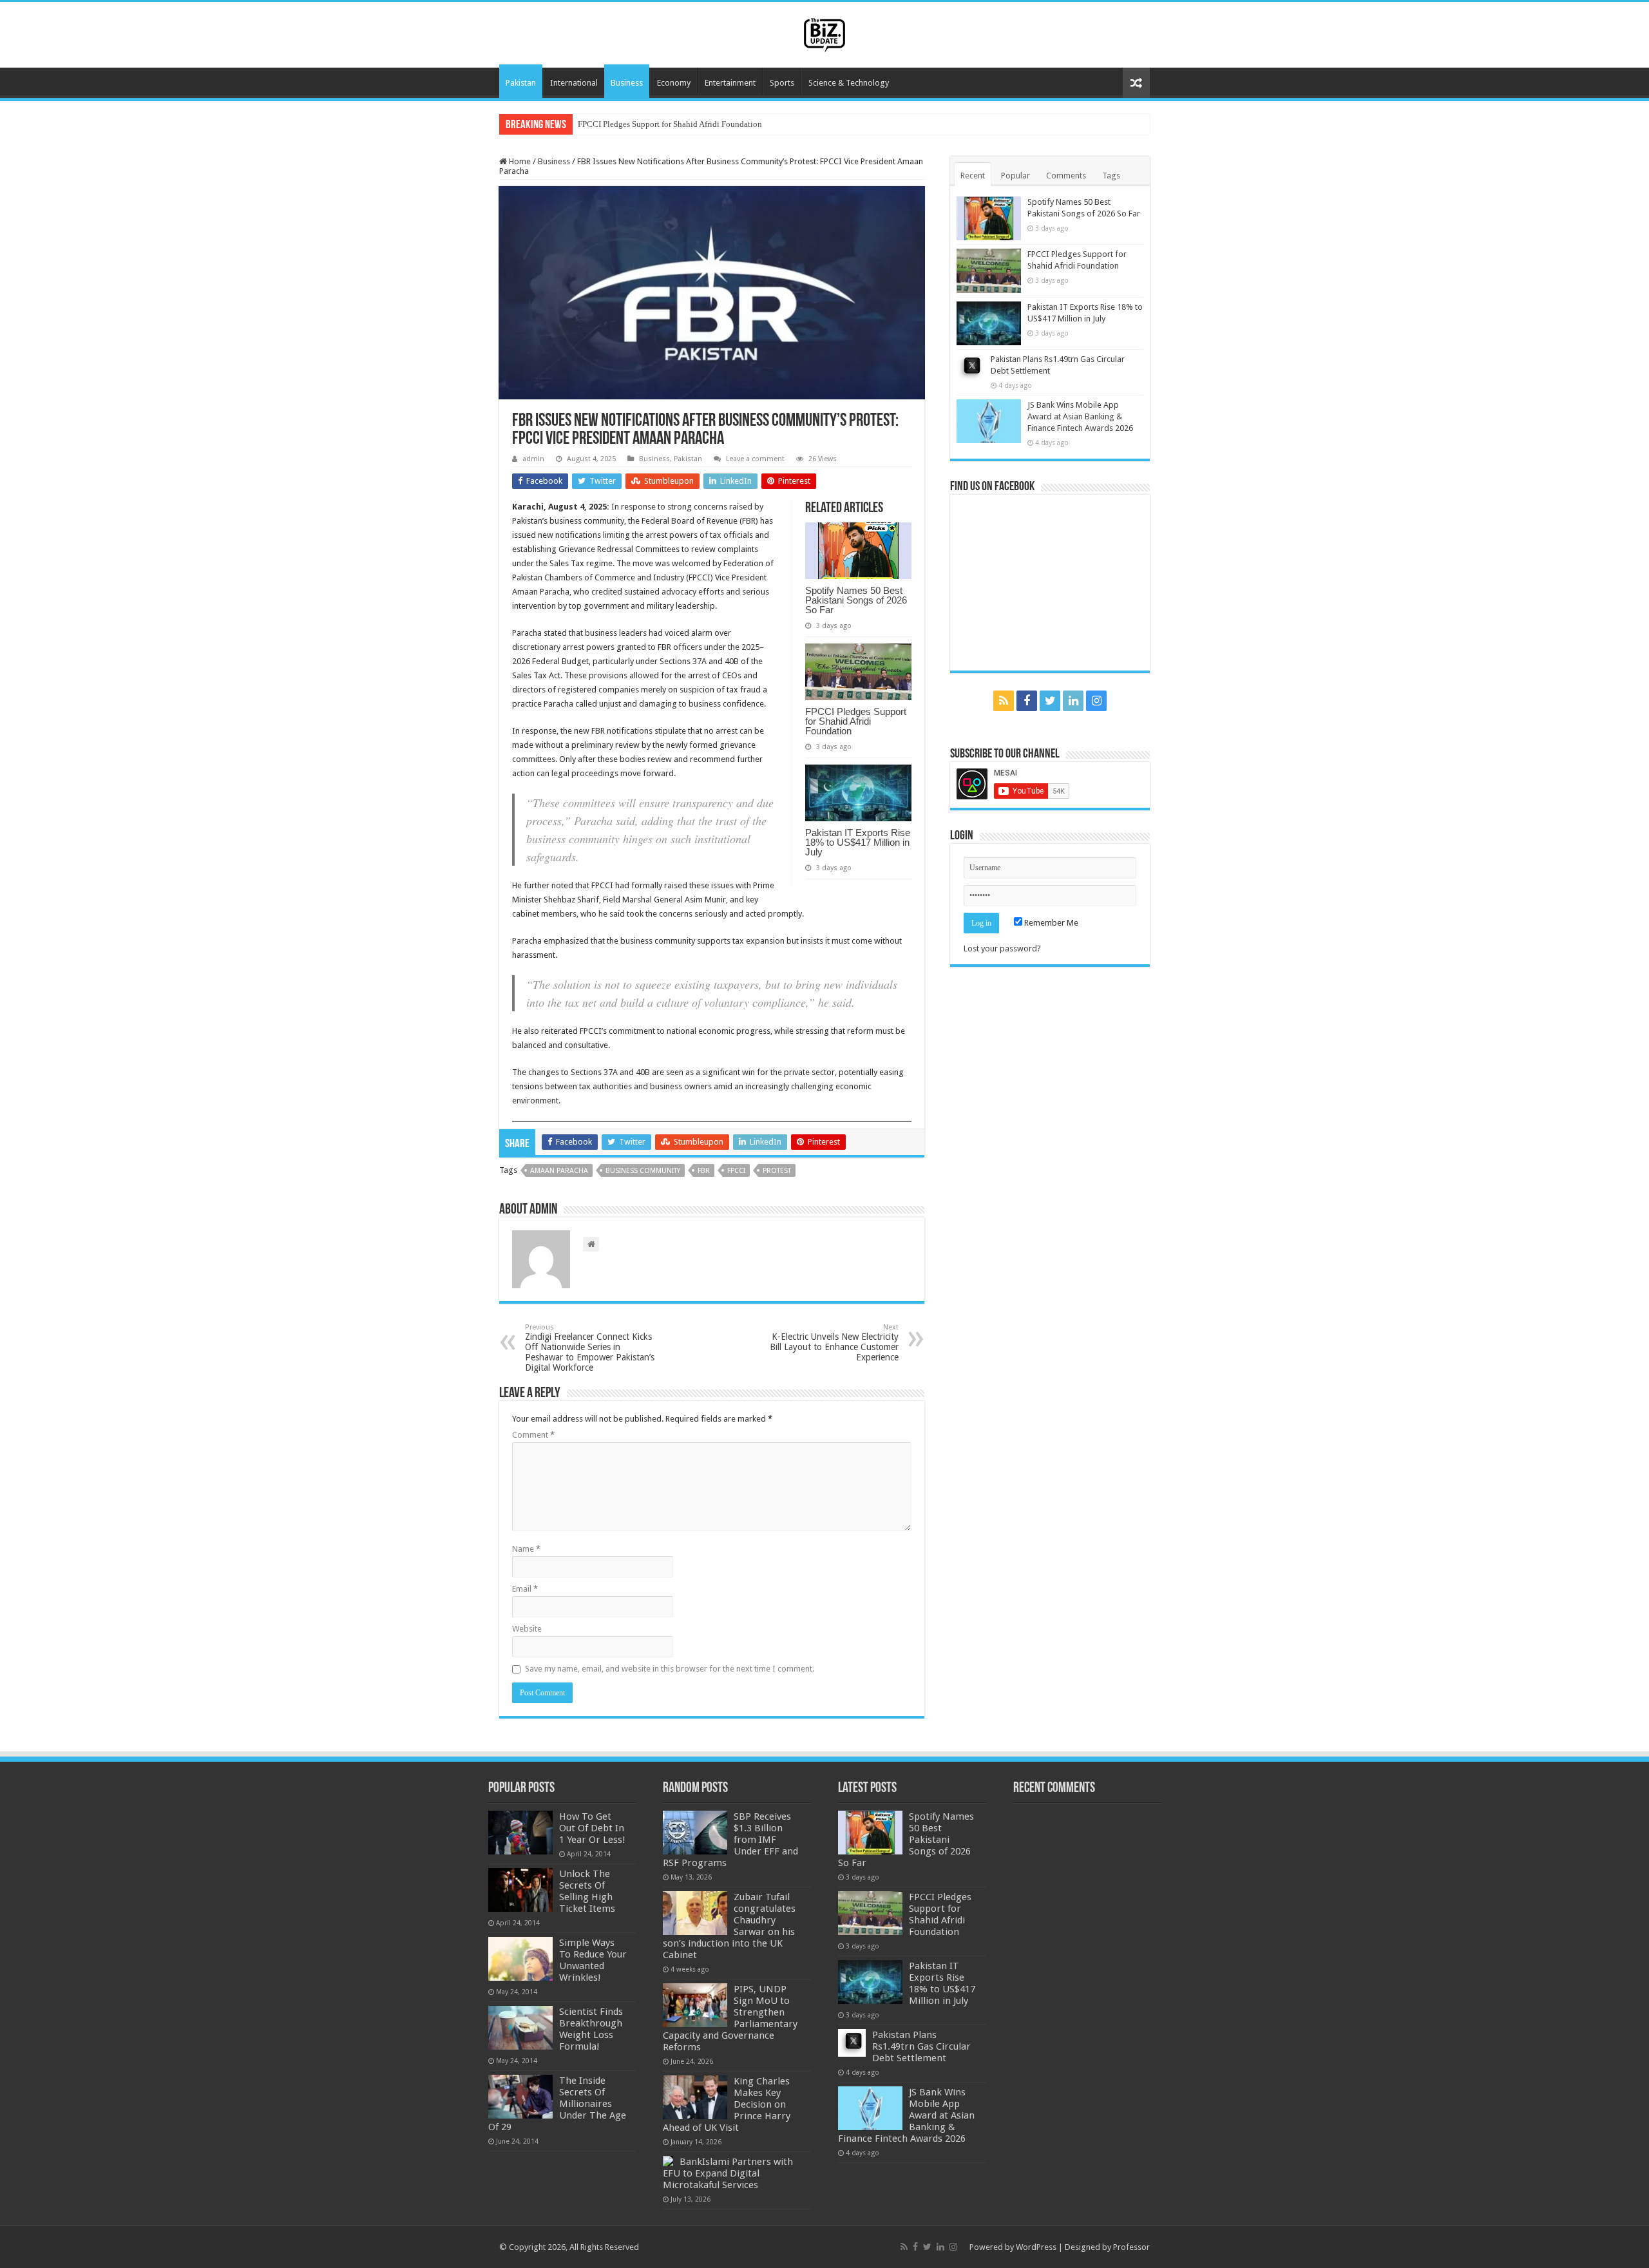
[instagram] (1096, 701)
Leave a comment (755, 459)
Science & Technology (849, 83)
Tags (1111, 176)
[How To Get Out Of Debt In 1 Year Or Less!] (520, 1833)
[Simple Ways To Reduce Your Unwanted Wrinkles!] (520, 1959)
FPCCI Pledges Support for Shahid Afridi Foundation (856, 721)
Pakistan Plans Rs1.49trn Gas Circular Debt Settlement (921, 2046)
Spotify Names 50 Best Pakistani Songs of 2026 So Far (856, 600)
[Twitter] (1050, 701)
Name (526, 1549)
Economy (674, 83)
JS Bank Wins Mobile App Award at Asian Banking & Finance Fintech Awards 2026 (1080, 416)
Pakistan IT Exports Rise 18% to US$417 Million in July (677, 124)
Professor (1131, 2247)
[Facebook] (1027, 701)
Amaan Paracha (559, 1171)
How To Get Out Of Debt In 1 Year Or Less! (592, 1828)
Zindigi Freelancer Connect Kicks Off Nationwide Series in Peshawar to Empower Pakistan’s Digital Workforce (590, 1348)
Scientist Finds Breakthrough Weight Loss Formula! (591, 2029)
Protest (777, 1171)
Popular (1015, 176)
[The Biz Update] (824, 33)
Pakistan (521, 83)
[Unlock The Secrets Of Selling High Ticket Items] (520, 1890)
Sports (782, 83)
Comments (1066, 176)
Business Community (643, 1171)
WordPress (1036, 2247)
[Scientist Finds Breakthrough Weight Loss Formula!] (520, 2028)
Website (527, 1629)
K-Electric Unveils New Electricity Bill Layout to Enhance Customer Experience (834, 1343)
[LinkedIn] (1073, 701)
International (574, 83)
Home (519, 161)
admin (533, 459)
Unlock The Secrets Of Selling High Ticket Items (587, 1891)
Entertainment (730, 83)
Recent (973, 176)
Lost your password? (1002, 948)
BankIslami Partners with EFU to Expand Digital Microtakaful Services (728, 2173)
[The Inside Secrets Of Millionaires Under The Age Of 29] (520, 2097)
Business (627, 83)
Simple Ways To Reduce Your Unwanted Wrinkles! (593, 1960)
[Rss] (1004, 701)
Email (525, 1589)
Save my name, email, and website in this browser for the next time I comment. (670, 1669)
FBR (704, 1171)
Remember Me (1050, 923)
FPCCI (736, 1171)
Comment (533, 1435)
